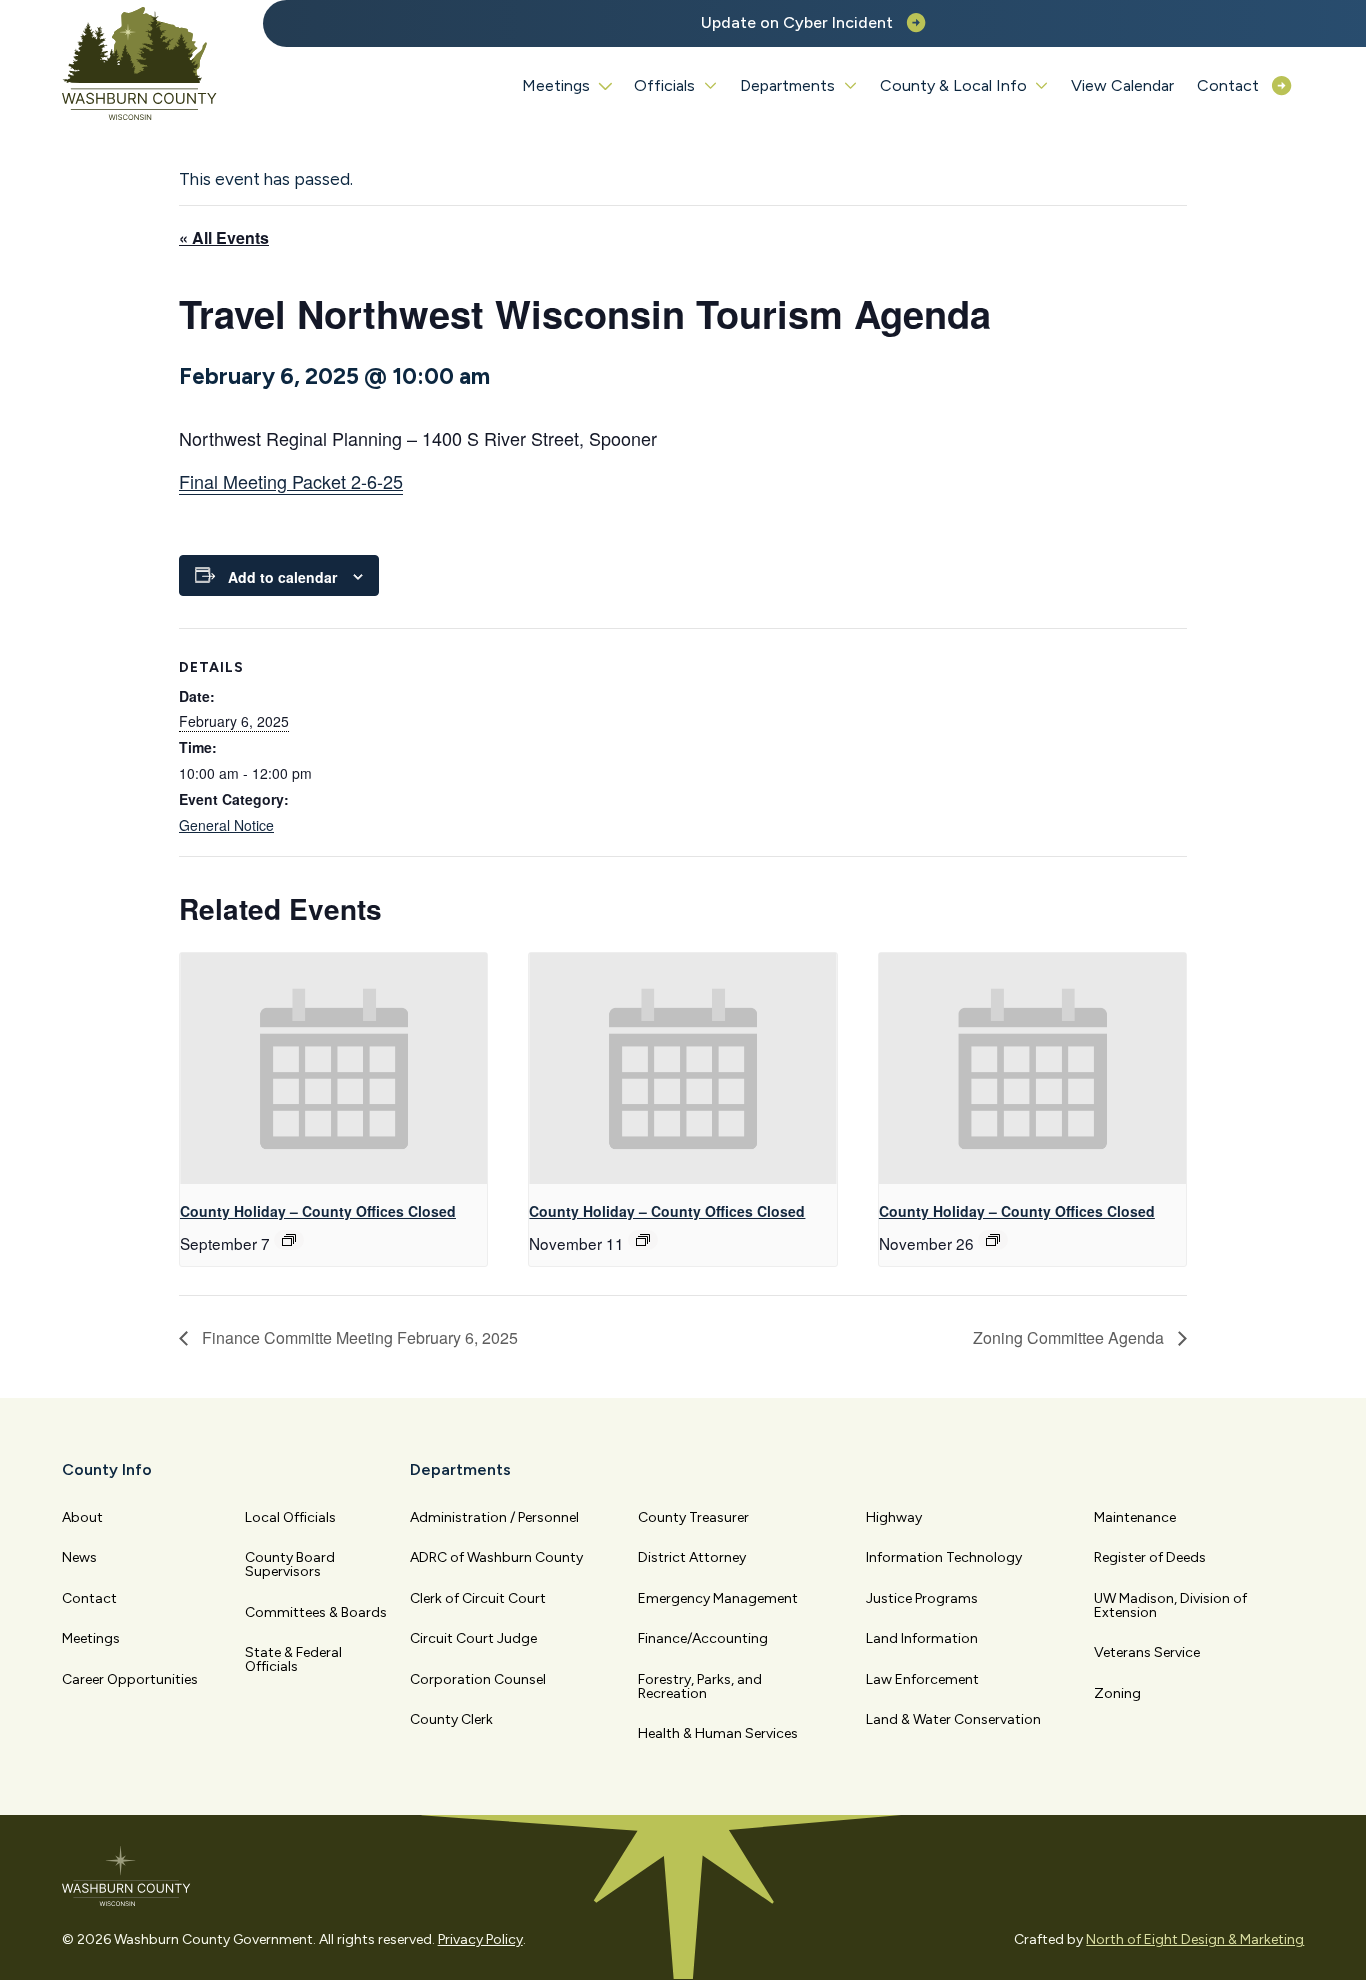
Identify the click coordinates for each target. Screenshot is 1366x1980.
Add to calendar (282, 577)
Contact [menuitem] (1228, 85)
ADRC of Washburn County (496, 1557)
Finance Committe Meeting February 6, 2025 (358, 1337)
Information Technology (944, 1557)
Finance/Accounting (703, 1638)
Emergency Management (718, 1598)
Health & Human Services (718, 1733)
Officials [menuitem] (664, 85)
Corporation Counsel (478, 1679)
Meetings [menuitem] (556, 85)
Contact (89, 1598)
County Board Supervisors (290, 1564)
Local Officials (290, 1517)
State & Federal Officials (293, 1659)
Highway (894, 1517)
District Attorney (692, 1557)
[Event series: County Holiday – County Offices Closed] (289, 1240)
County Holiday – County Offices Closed (318, 1211)
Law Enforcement (922, 1679)
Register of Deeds (1150, 1557)
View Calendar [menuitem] (1122, 85)
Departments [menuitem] (787, 85)
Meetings (91, 1638)
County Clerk (451, 1719)
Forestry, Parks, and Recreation (700, 1686)
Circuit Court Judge (473, 1638)
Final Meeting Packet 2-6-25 (291, 481)
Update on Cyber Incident (797, 22)
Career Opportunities (130, 1679)
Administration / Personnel (494, 1517)
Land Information (922, 1638)
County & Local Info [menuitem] (953, 85)
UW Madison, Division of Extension (1170, 1605)
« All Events (224, 237)
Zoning (1117, 1693)
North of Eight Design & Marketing (1195, 1939)
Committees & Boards (316, 1612)
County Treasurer (693, 1517)
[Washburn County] (140, 64)
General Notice (226, 825)
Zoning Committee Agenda (1070, 1337)
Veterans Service (1147, 1652)
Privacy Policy (480, 1939)
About (82, 1517)
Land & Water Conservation (953, 1719)
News (79, 1557)
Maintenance (1135, 1517)
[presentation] (333, 1068)
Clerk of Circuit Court (478, 1598)
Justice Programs (922, 1598)
